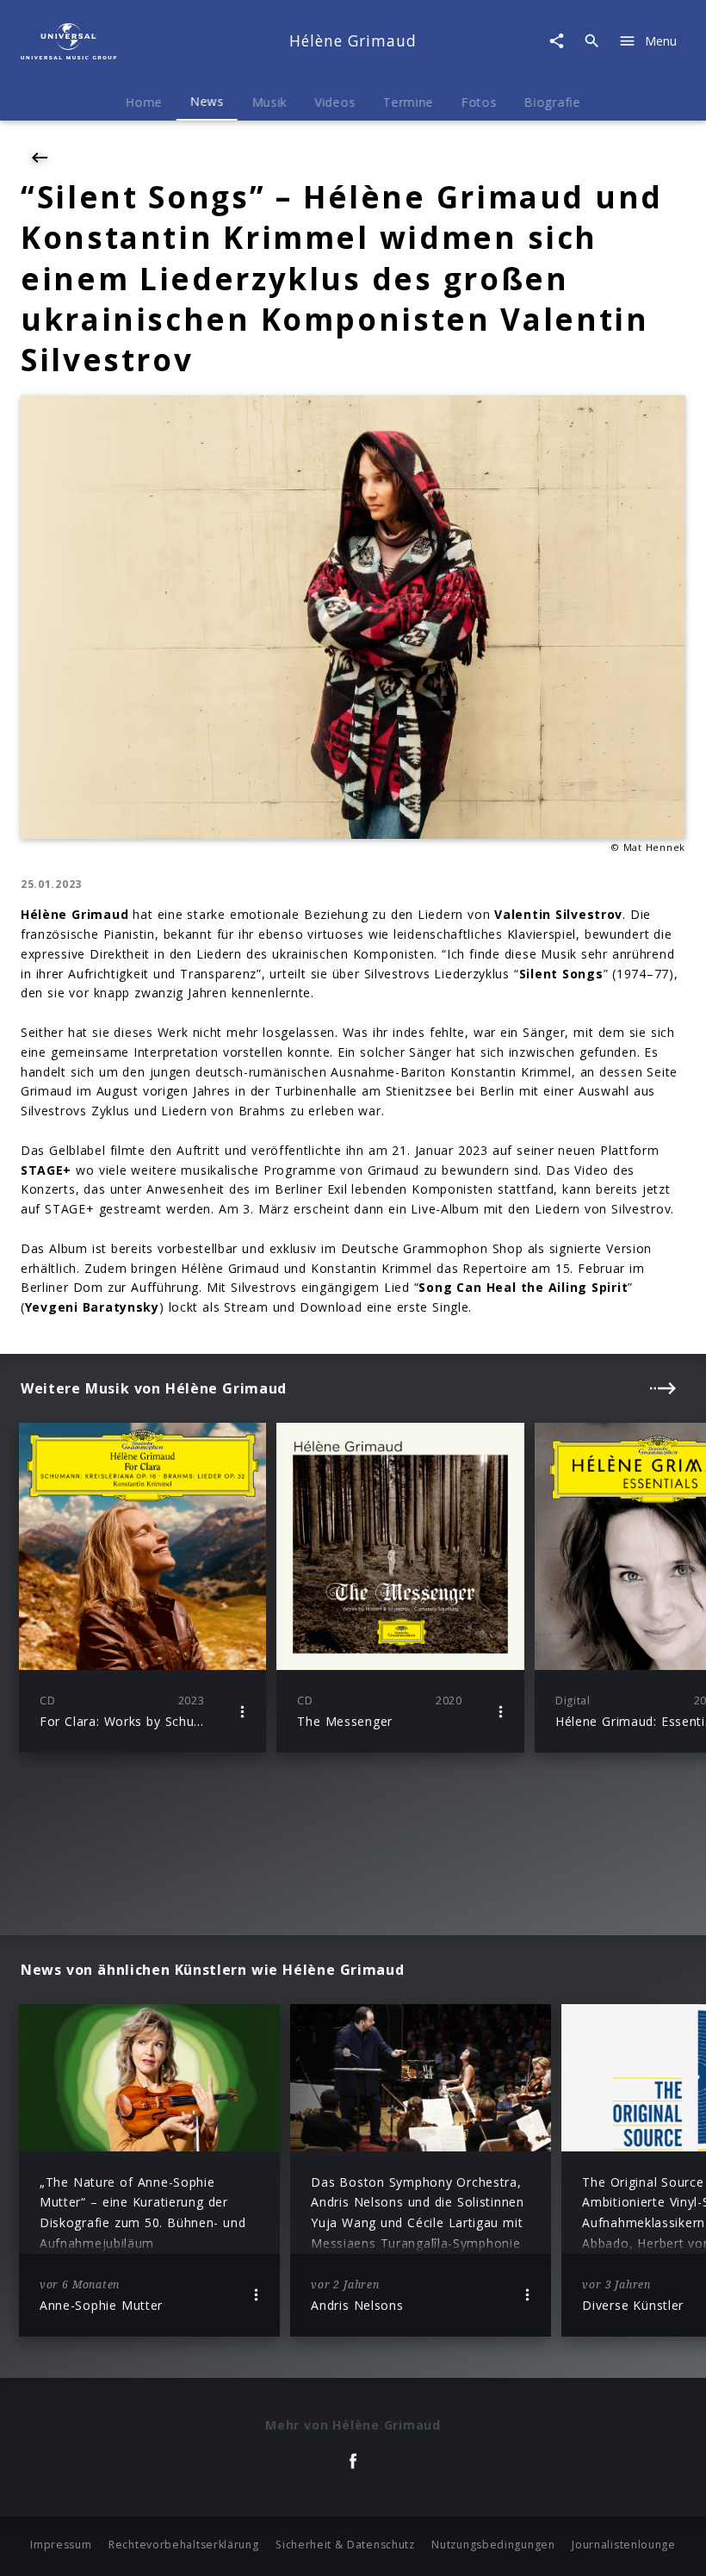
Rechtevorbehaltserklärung (184, 2545)
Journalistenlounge (624, 2545)
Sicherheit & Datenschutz (345, 2545)
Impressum (61, 2545)
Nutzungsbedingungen (493, 2545)
